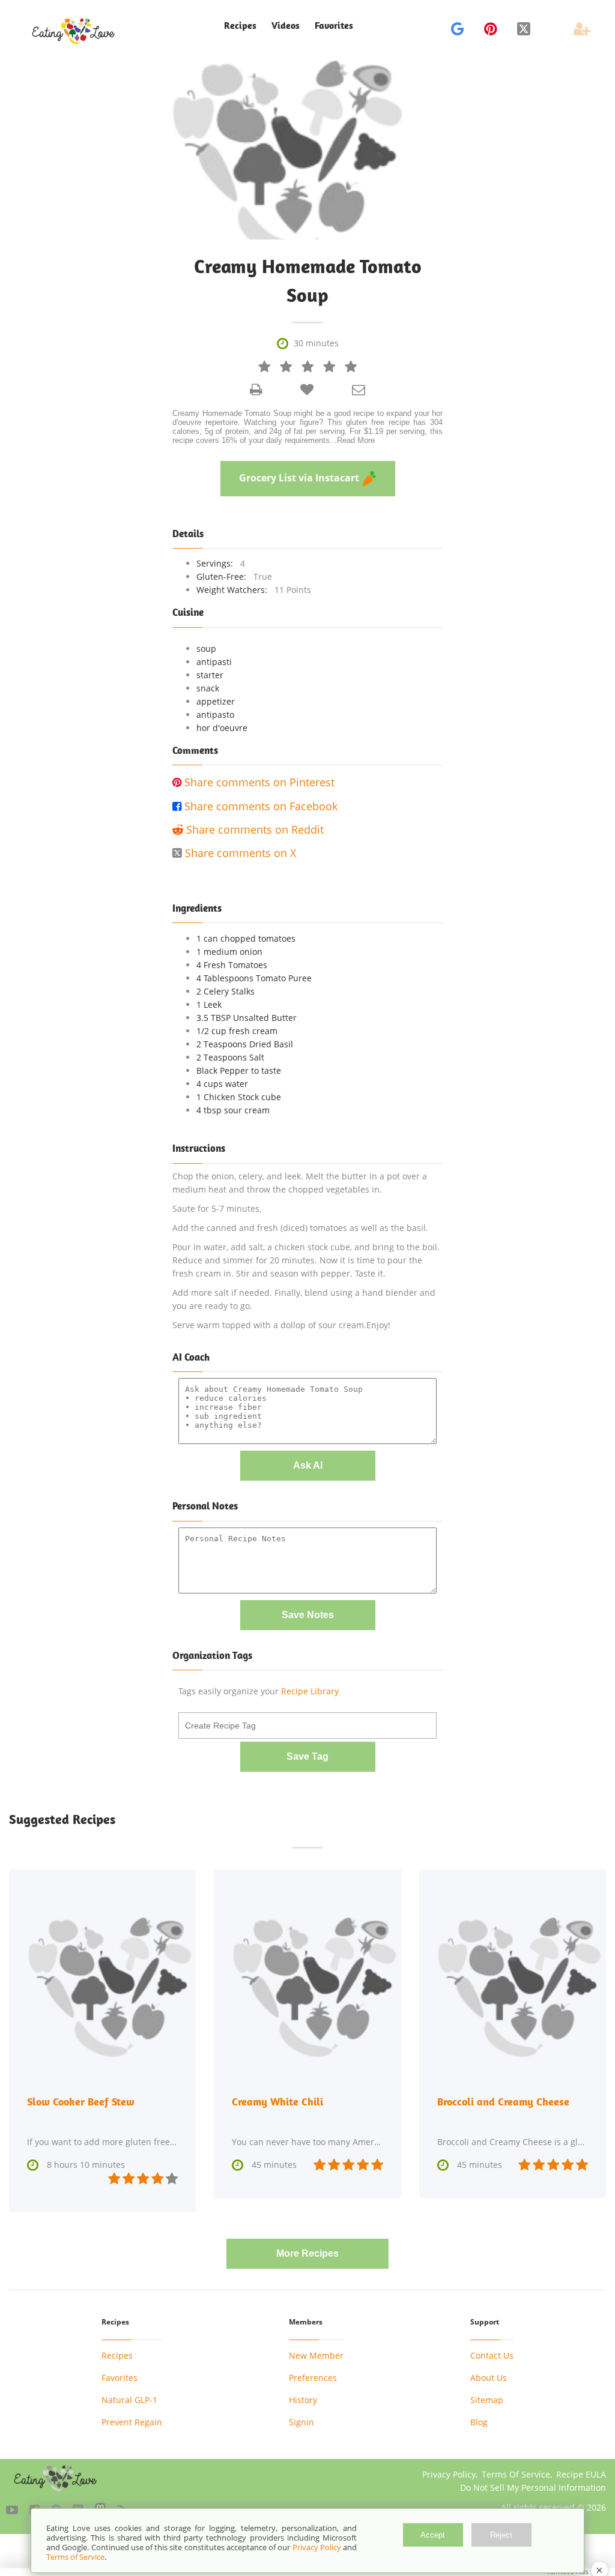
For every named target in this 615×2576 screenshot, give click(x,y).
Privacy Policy (449, 2474)
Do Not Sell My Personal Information (533, 2487)
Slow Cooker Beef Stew (81, 2102)
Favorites (334, 26)
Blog (479, 2422)
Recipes (117, 2355)
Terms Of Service (516, 2474)
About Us (489, 2378)
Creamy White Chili (277, 2102)
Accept (433, 2535)
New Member (316, 2355)
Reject (501, 2535)
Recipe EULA (581, 2474)
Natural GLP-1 (129, 2400)
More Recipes (307, 2253)
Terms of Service (75, 2557)
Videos (286, 26)
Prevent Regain (132, 2422)
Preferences (313, 2378)
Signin (301, 2422)
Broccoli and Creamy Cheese (503, 2102)
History (303, 2400)
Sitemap (487, 2400)
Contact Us (492, 2355)
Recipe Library (310, 1691)
